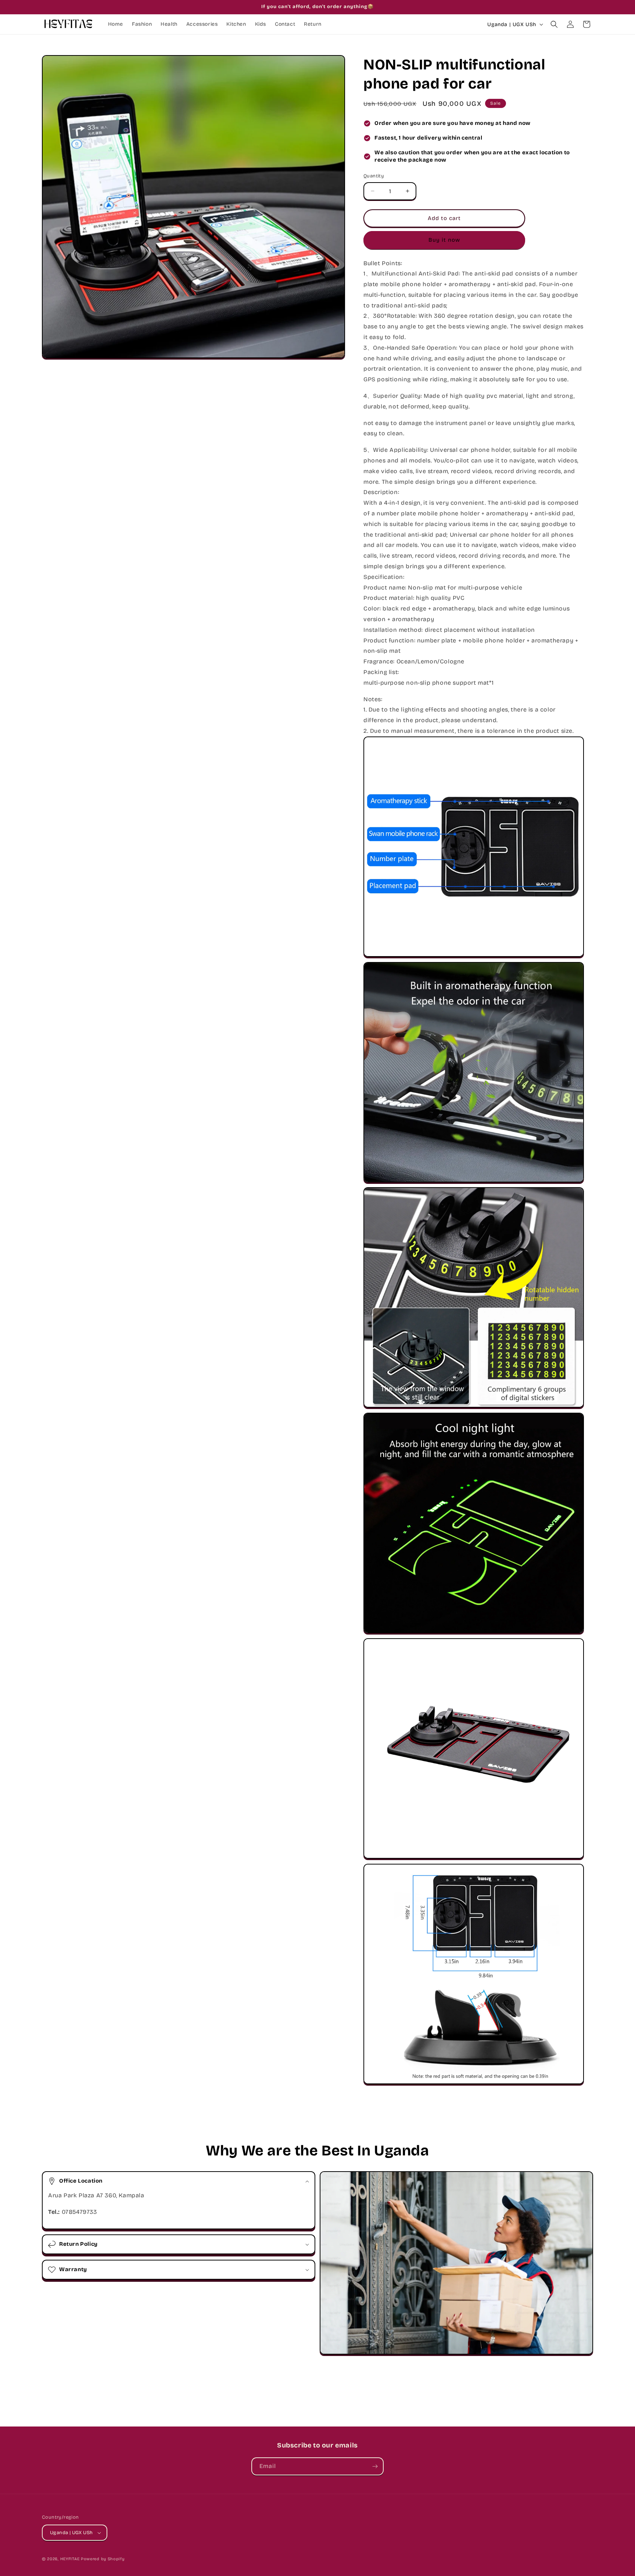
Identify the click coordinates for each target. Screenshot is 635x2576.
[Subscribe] (375, 2466)
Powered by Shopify (103, 2559)
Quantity (374, 176)
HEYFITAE (70, 2559)
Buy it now (444, 240)
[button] (554, 24)
